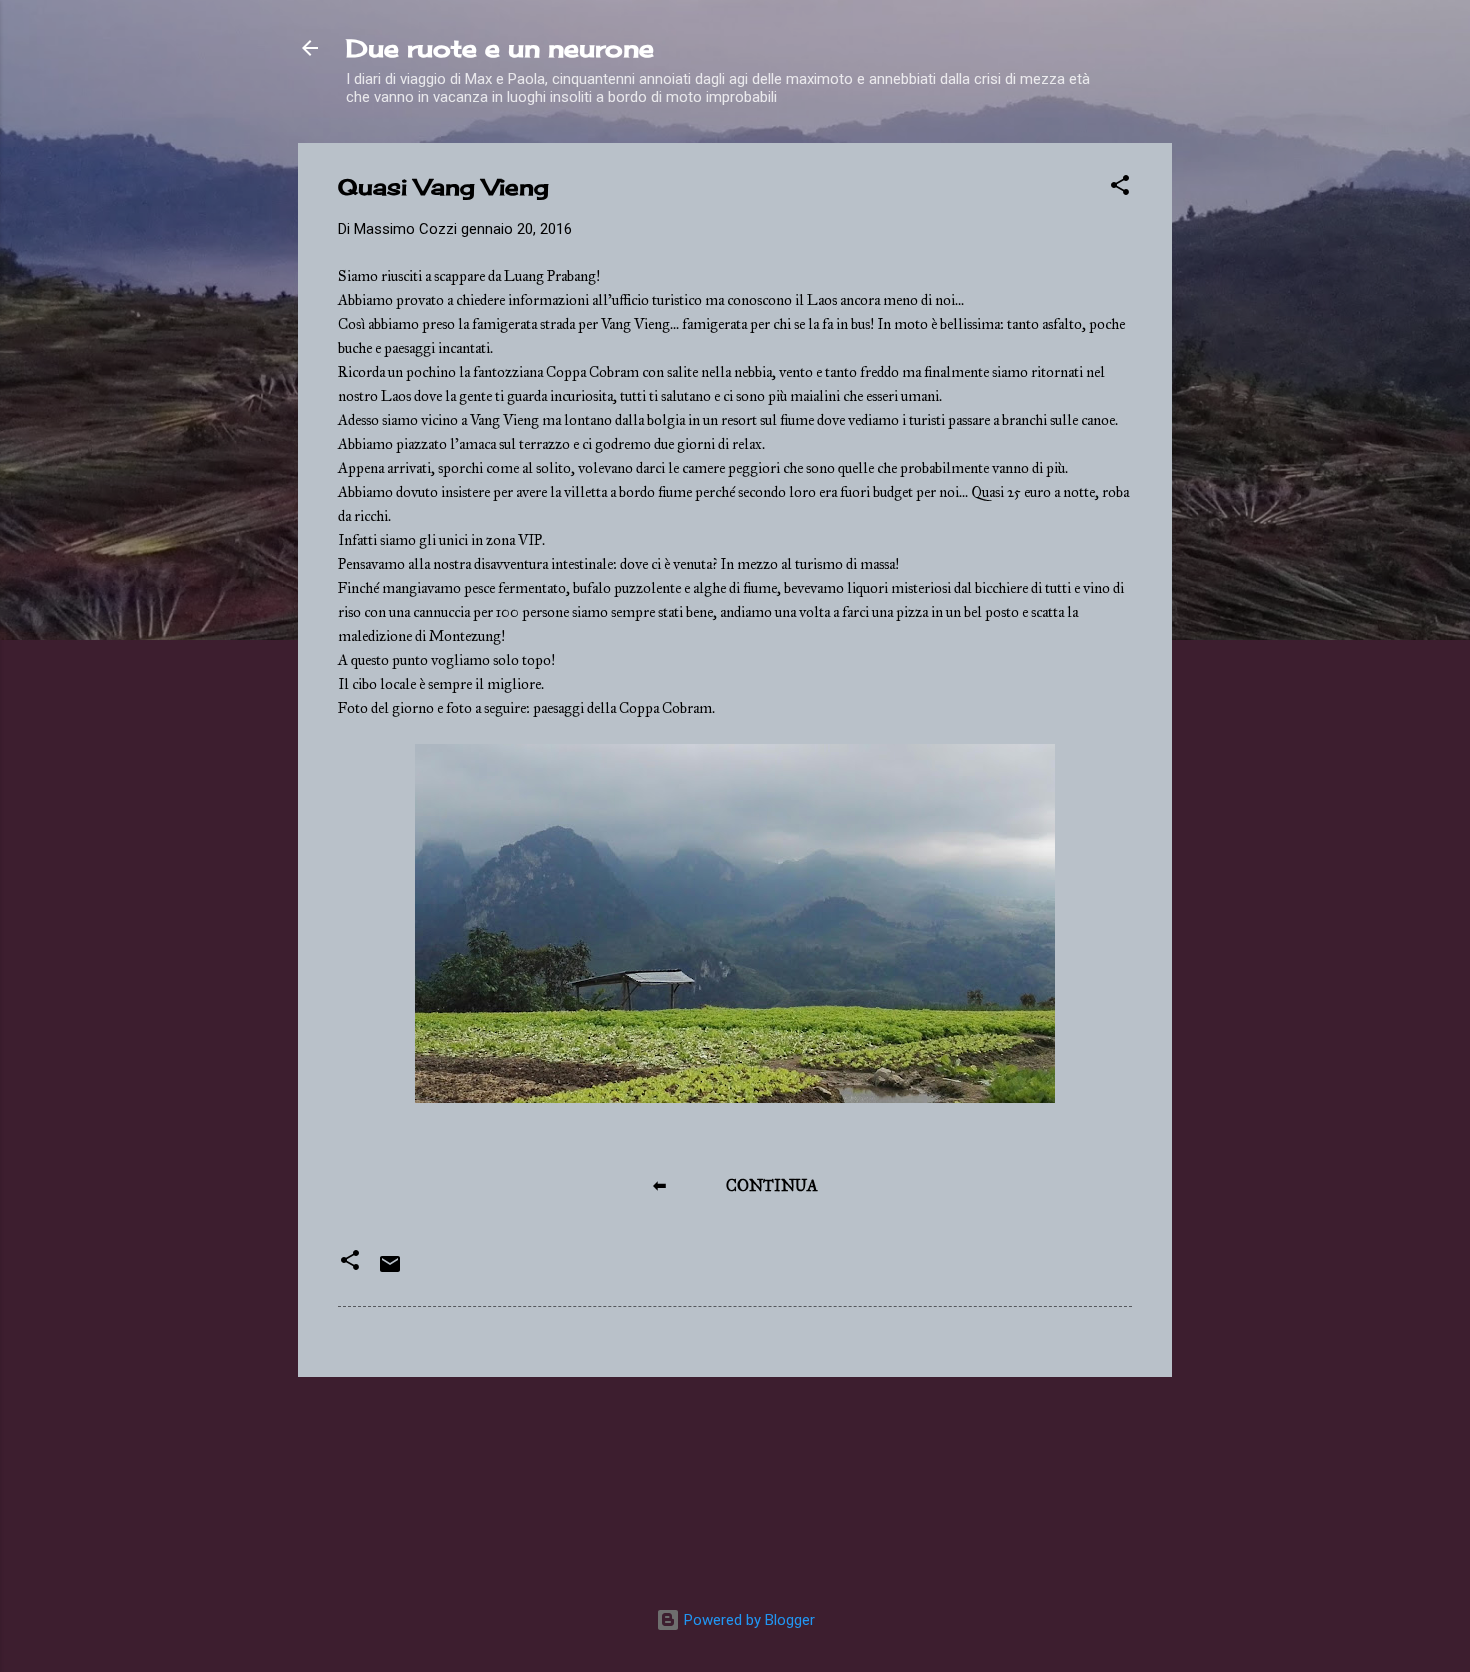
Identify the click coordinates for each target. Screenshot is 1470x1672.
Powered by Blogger (747, 1620)
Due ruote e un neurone (500, 48)
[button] (1120, 188)
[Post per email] (390, 1271)
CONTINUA (772, 1185)
